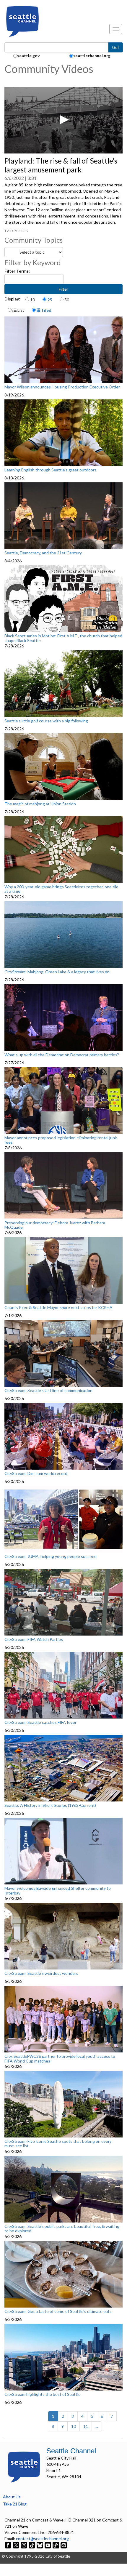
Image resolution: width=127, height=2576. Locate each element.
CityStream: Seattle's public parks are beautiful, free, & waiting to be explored (62, 2229)
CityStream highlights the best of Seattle (43, 2394)
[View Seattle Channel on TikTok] (32, 2545)
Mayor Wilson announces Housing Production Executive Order (62, 387)
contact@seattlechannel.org (42, 2539)
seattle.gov (28, 56)
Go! (115, 47)
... (97, 2426)
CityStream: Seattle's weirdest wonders (41, 1973)
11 (86, 2426)
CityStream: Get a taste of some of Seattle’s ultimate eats (58, 2311)
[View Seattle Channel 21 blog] (56, 2545)
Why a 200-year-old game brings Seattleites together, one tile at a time (61, 889)
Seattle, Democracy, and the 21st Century (43, 553)
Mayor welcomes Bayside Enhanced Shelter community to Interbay (58, 1891)
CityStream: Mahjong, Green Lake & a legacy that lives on (57, 972)
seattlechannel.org (92, 56)
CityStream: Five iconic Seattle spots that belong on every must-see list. (58, 2144)
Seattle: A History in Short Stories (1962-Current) (50, 1805)
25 (50, 300)
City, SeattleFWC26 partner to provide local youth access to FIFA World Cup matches (60, 2059)
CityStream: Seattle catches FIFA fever (40, 1722)
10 (32, 300)
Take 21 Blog (15, 2504)
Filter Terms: (17, 271)
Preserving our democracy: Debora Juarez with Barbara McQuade (55, 1225)
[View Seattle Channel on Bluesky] (40, 2545)
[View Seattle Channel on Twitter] (16, 2545)
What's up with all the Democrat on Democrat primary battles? (62, 1055)
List (20, 310)
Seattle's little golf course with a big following (46, 721)
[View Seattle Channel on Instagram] (24, 2545)
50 (67, 300)
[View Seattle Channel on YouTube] (48, 2545)
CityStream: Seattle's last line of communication (48, 1391)
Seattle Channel (71, 2451)
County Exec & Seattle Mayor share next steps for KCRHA (58, 1308)
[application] (63, 120)
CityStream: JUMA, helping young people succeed (51, 1556)
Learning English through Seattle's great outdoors (51, 470)
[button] (63, 120)
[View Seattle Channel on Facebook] (8, 2545)
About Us (12, 2497)
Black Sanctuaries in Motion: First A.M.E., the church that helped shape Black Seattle (63, 638)
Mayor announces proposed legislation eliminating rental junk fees (61, 1140)
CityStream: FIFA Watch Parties (34, 1639)
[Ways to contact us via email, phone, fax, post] (64, 2545)
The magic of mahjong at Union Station (40, 804)
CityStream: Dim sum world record (36, 1473)
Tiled (46, 310)
